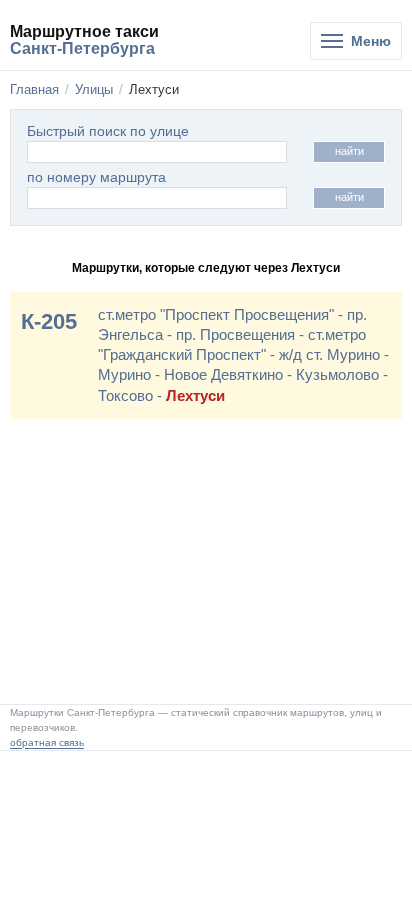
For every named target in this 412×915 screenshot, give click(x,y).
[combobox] (157, 198)
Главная (34, 89)
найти (349, 151)
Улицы (94, 89)
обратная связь (47, 742)
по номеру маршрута (96, 177)
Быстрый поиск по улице (108, 131)
